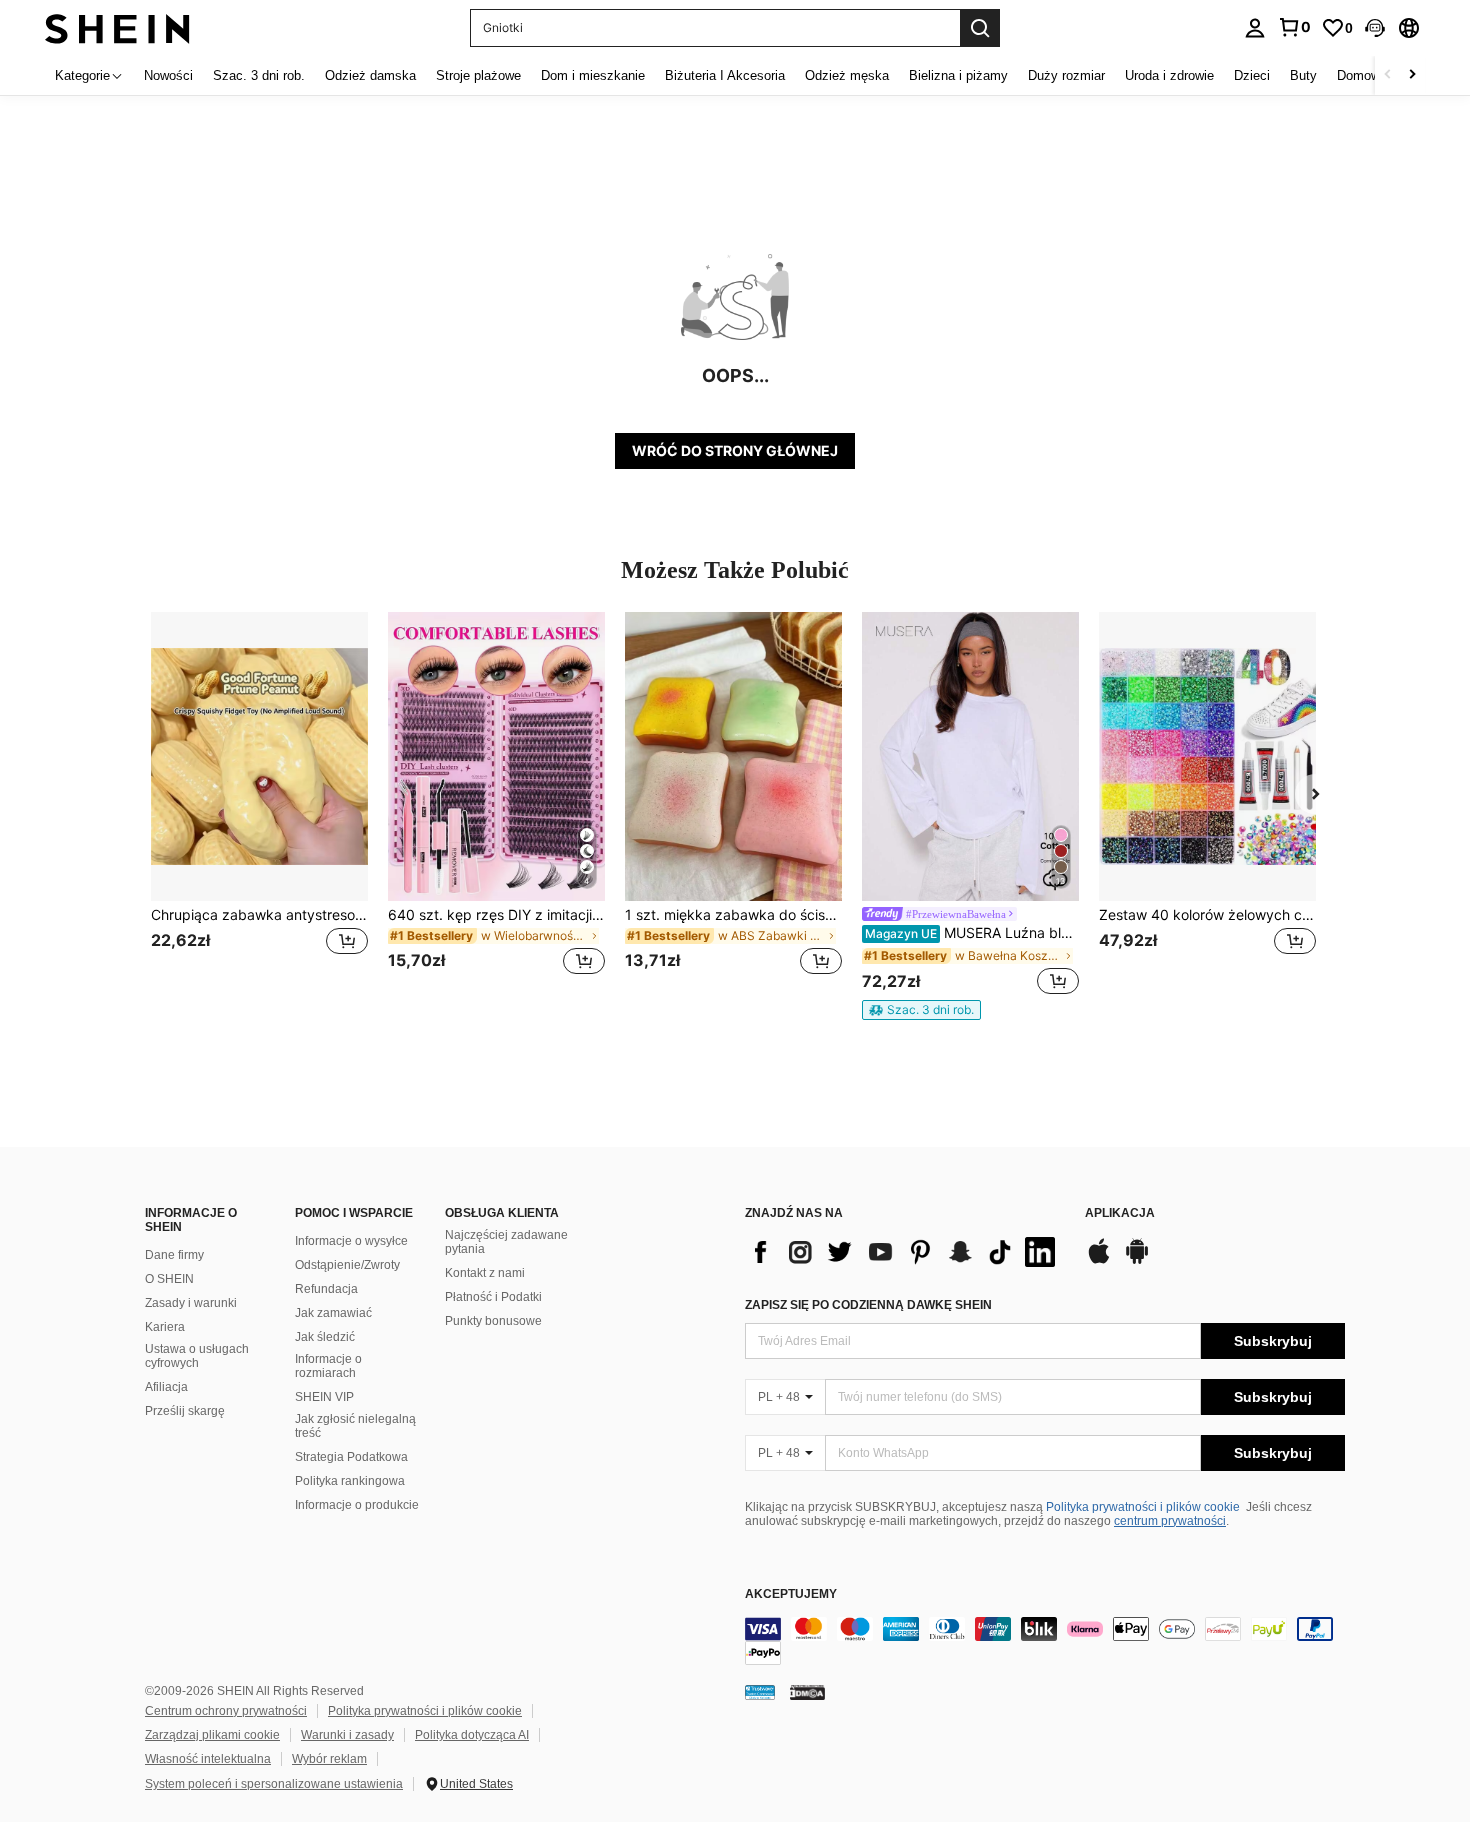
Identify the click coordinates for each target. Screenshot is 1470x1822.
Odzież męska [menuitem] (847, 75)
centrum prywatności (1170, 1521)
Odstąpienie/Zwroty (347, 1265)
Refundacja (326, 1289)
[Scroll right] (1412, 75)
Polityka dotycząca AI (472, 1735)
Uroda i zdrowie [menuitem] (1169, 75)
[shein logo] (117, 27)
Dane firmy (174, 1255)
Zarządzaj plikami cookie (212, 1735)
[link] (1294, 27)
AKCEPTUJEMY (791, 1594)
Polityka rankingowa (350, 1481)
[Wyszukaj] (980, 28)
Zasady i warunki (191, 1303)
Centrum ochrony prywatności (226, 1711)
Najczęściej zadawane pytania (506, 1242)
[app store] (1099, 1261)
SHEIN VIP (324, 1397)
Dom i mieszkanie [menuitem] (593, 75)
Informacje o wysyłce (351, 1241)
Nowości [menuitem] (168, 75)
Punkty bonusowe (493, 1321)
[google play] (1137, 1261)
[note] (921, 1010)
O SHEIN (169, 1279)
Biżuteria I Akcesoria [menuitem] (725, 75)
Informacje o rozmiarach (328, 1366)
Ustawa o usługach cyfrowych (197, 1356)
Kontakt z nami (485, 1273)
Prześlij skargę (185, 1411)
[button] (1375, 28)
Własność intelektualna (208, 1759)
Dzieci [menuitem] (1252, 75)
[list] (905, 1252)
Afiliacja (166, 1387)
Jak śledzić (325, 1337)
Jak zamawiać (333, 1313)
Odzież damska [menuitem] (370, 75)
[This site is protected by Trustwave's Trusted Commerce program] (760, 1692)
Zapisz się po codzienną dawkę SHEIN (868, 1305)
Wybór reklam (329, 1759)
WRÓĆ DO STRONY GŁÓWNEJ (735, 450)
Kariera (165, 1327)
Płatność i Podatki (493, 1297)
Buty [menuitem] (1303, 75)
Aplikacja (1120, 1213)
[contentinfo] (1045, 1641)
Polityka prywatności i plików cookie (1143, 1507)
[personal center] (1255, 28)
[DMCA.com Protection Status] (807, 1692)
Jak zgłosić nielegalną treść (355, 1426)
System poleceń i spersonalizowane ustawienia (274, 1784)
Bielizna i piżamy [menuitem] (958, 75)
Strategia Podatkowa (351, 1457)
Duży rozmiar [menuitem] (1066, 75)
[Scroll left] (1388, 75)
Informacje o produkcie (357, 1505)
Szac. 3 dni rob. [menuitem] (259, 75)
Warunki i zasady (347, 1735)
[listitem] (259, 805)
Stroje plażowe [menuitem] (478, 75)
